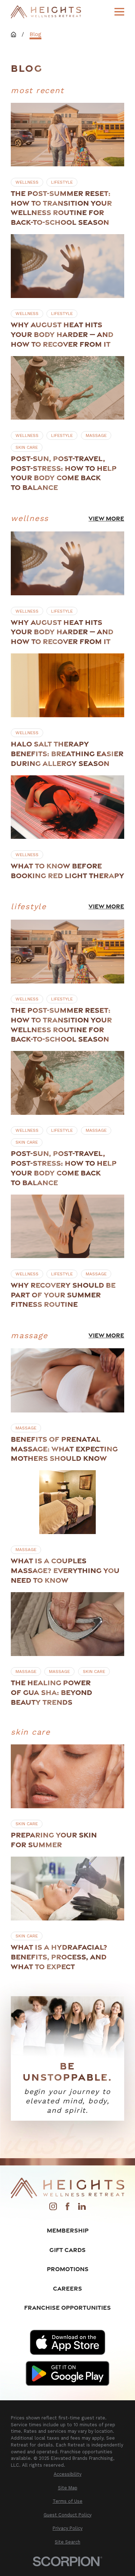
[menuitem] (67, 2474)
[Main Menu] (119, 12)
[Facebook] (67, 2208)
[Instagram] (53, 2208)
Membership (68, 2230)
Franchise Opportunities (67, 2307)
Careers (67, 2288)
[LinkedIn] (82, 2208)
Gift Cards (67, 2250)
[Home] (46, 12)
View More (106, 518)
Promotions (68, 2269)
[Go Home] (13, 34)
